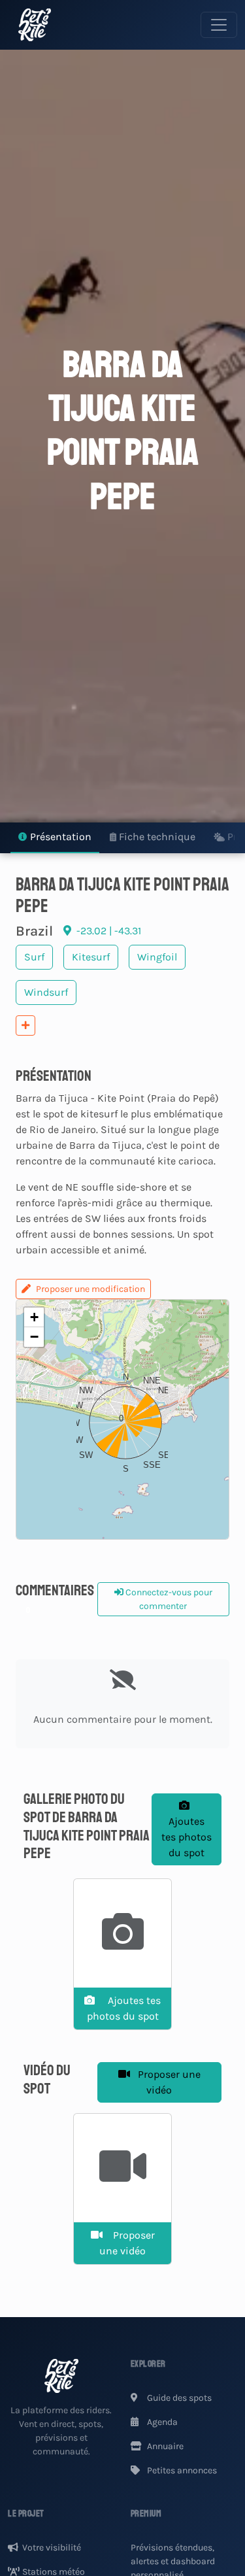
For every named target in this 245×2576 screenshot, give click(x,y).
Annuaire (164, 2446)
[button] (122, 1419)
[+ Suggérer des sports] (25, 1025)
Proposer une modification (90, 1289)
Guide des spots (178, 2398)
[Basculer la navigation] (219, 25)
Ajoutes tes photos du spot (187, 1837)
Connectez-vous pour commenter (168, 1599)
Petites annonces (181, 2470)
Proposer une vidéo (168, 2082)
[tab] (55, 838)
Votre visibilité (52, 2548)
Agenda (161, 2422)
